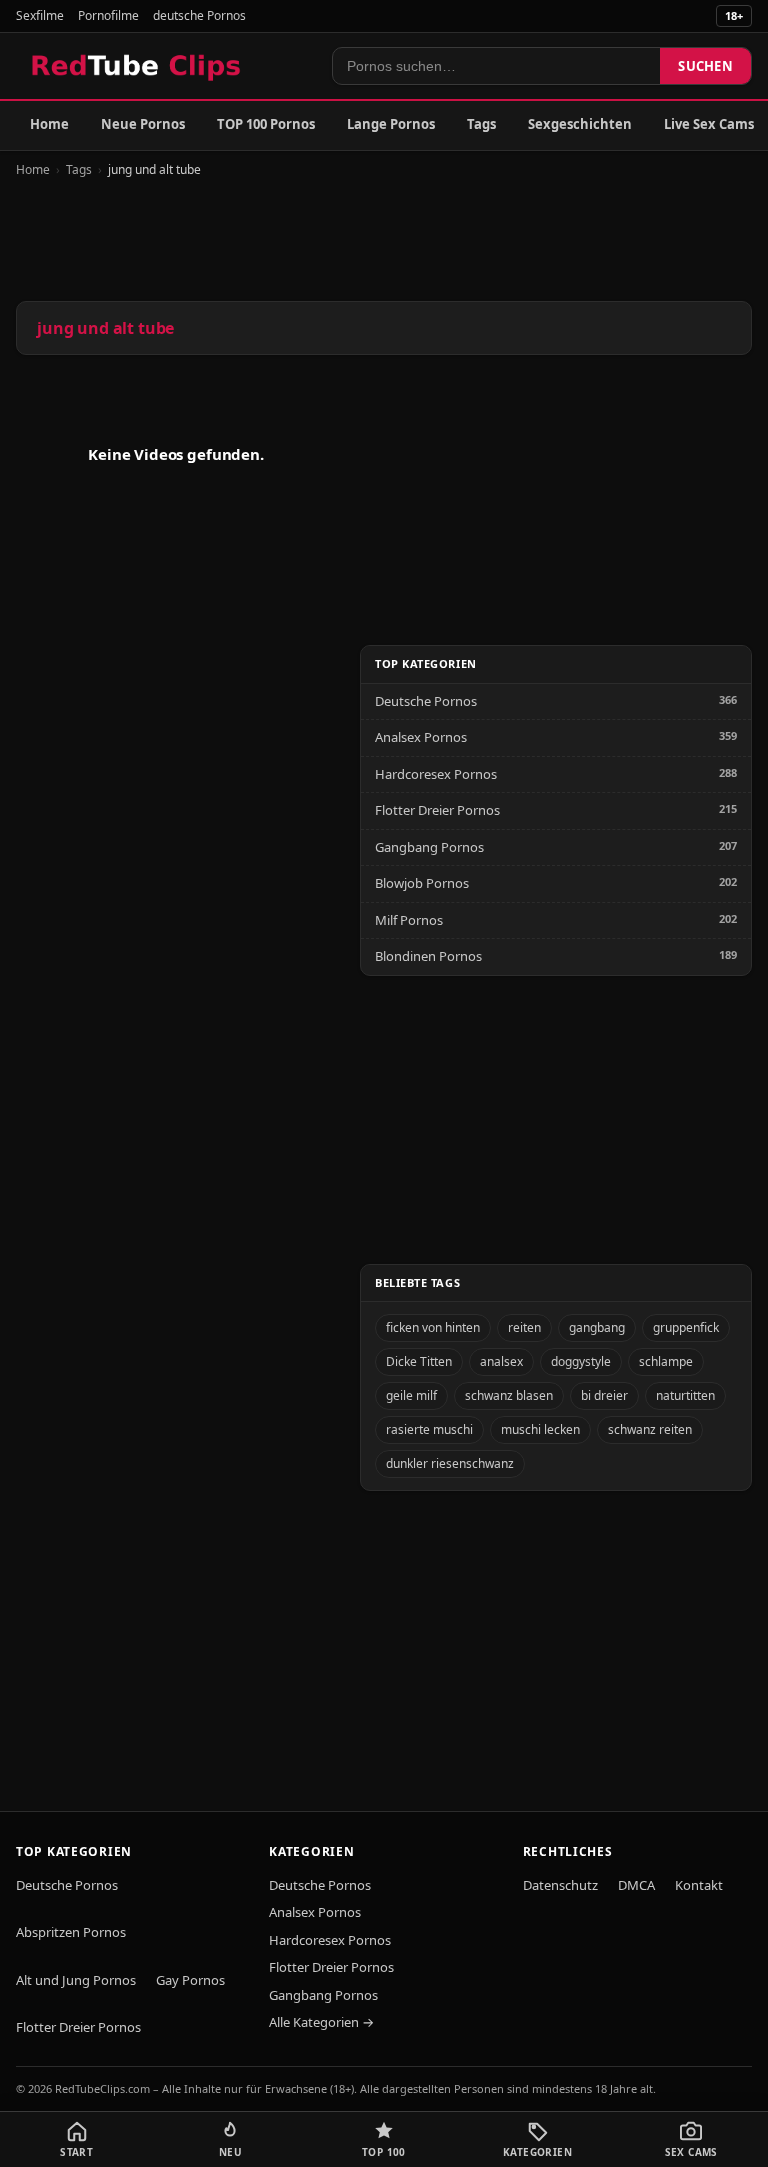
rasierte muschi (429, 1429)
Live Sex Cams (709, 124)
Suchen (705, 66)
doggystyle (581, 1361)
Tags (481, 124)
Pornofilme (108, 15)
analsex (501, 1361)
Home (49, 124)
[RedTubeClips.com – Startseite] (137, 66)
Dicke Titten (419, 1361)
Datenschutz (560, 1885)
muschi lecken (540, 1429)
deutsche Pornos (199, 15)
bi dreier (604, 1395)
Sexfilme (40, 15)
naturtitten (685, 1395)
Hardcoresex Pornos (436, 774)
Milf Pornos (409, 920)
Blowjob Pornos (422, 883)
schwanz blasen (509, 1395)
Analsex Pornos (421, 737)
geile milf (411, 1395)
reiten (524, 1327)
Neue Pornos (143, 124)
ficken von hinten (433, 1327)
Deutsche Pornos (426, 701)
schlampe (666, 1361)
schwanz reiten (650, 1429)
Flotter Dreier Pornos (437, 810)
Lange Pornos (391, 124)
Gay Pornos (190, 1980)
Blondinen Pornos (428, 956)
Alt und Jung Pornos (76, 1980)
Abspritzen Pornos (71, 1932)
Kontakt (699, 1885)
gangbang (597, 1327)
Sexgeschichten (580, 124)
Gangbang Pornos (429, 847)
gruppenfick (686, 1327)
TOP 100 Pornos (266, 124)
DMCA (636, 1885)
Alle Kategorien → (321, 2022)
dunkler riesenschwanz (450, 1463)
